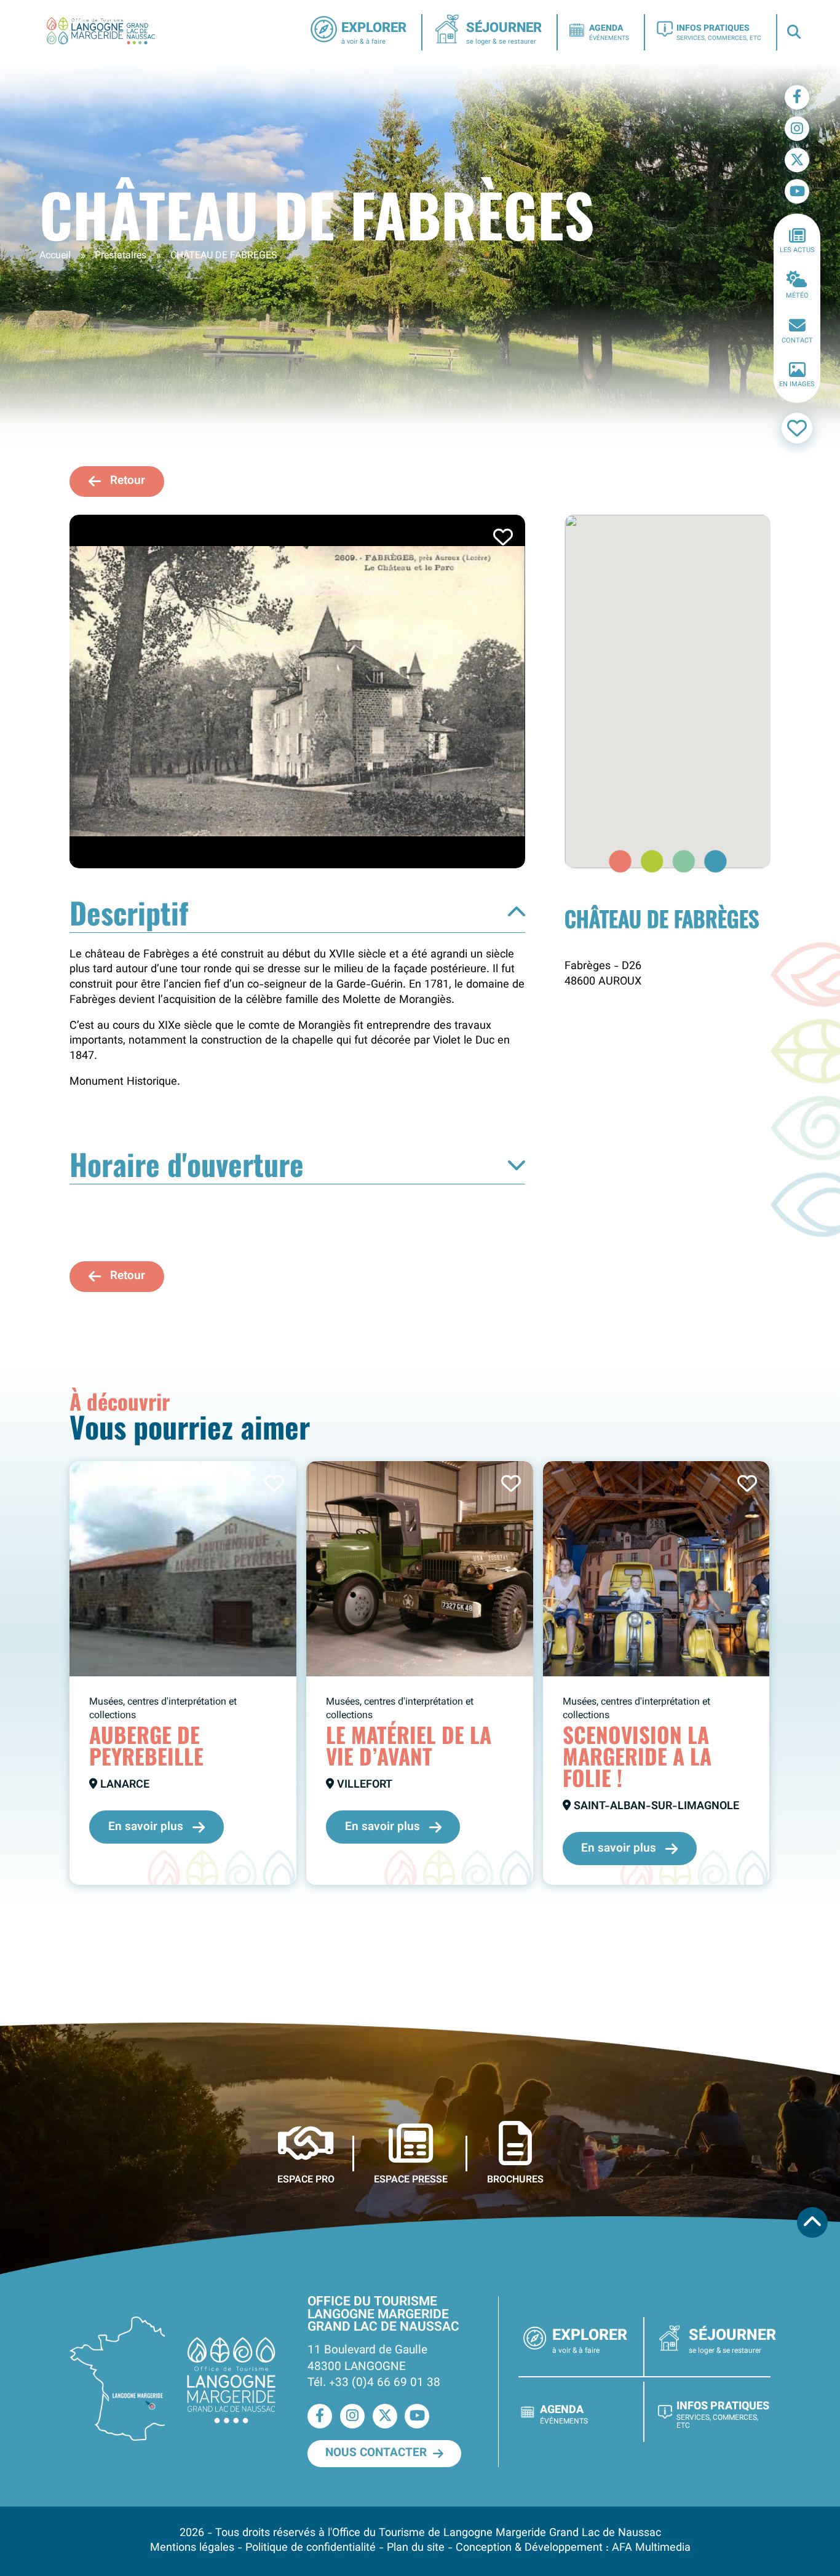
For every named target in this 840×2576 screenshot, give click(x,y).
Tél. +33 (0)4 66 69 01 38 (374, 2383)
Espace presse (411, 2179)
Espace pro (306, 2179)
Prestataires (121, 256)
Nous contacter (376, 2453)
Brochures (515, 2179)
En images (797, 385)
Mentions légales (192, 2548)
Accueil (55, 256)
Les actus (797, 251)
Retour (128, 481)
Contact (797, 341)
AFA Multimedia (651, 2548)
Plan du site (416, 2548)
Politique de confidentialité (311, 2548)
